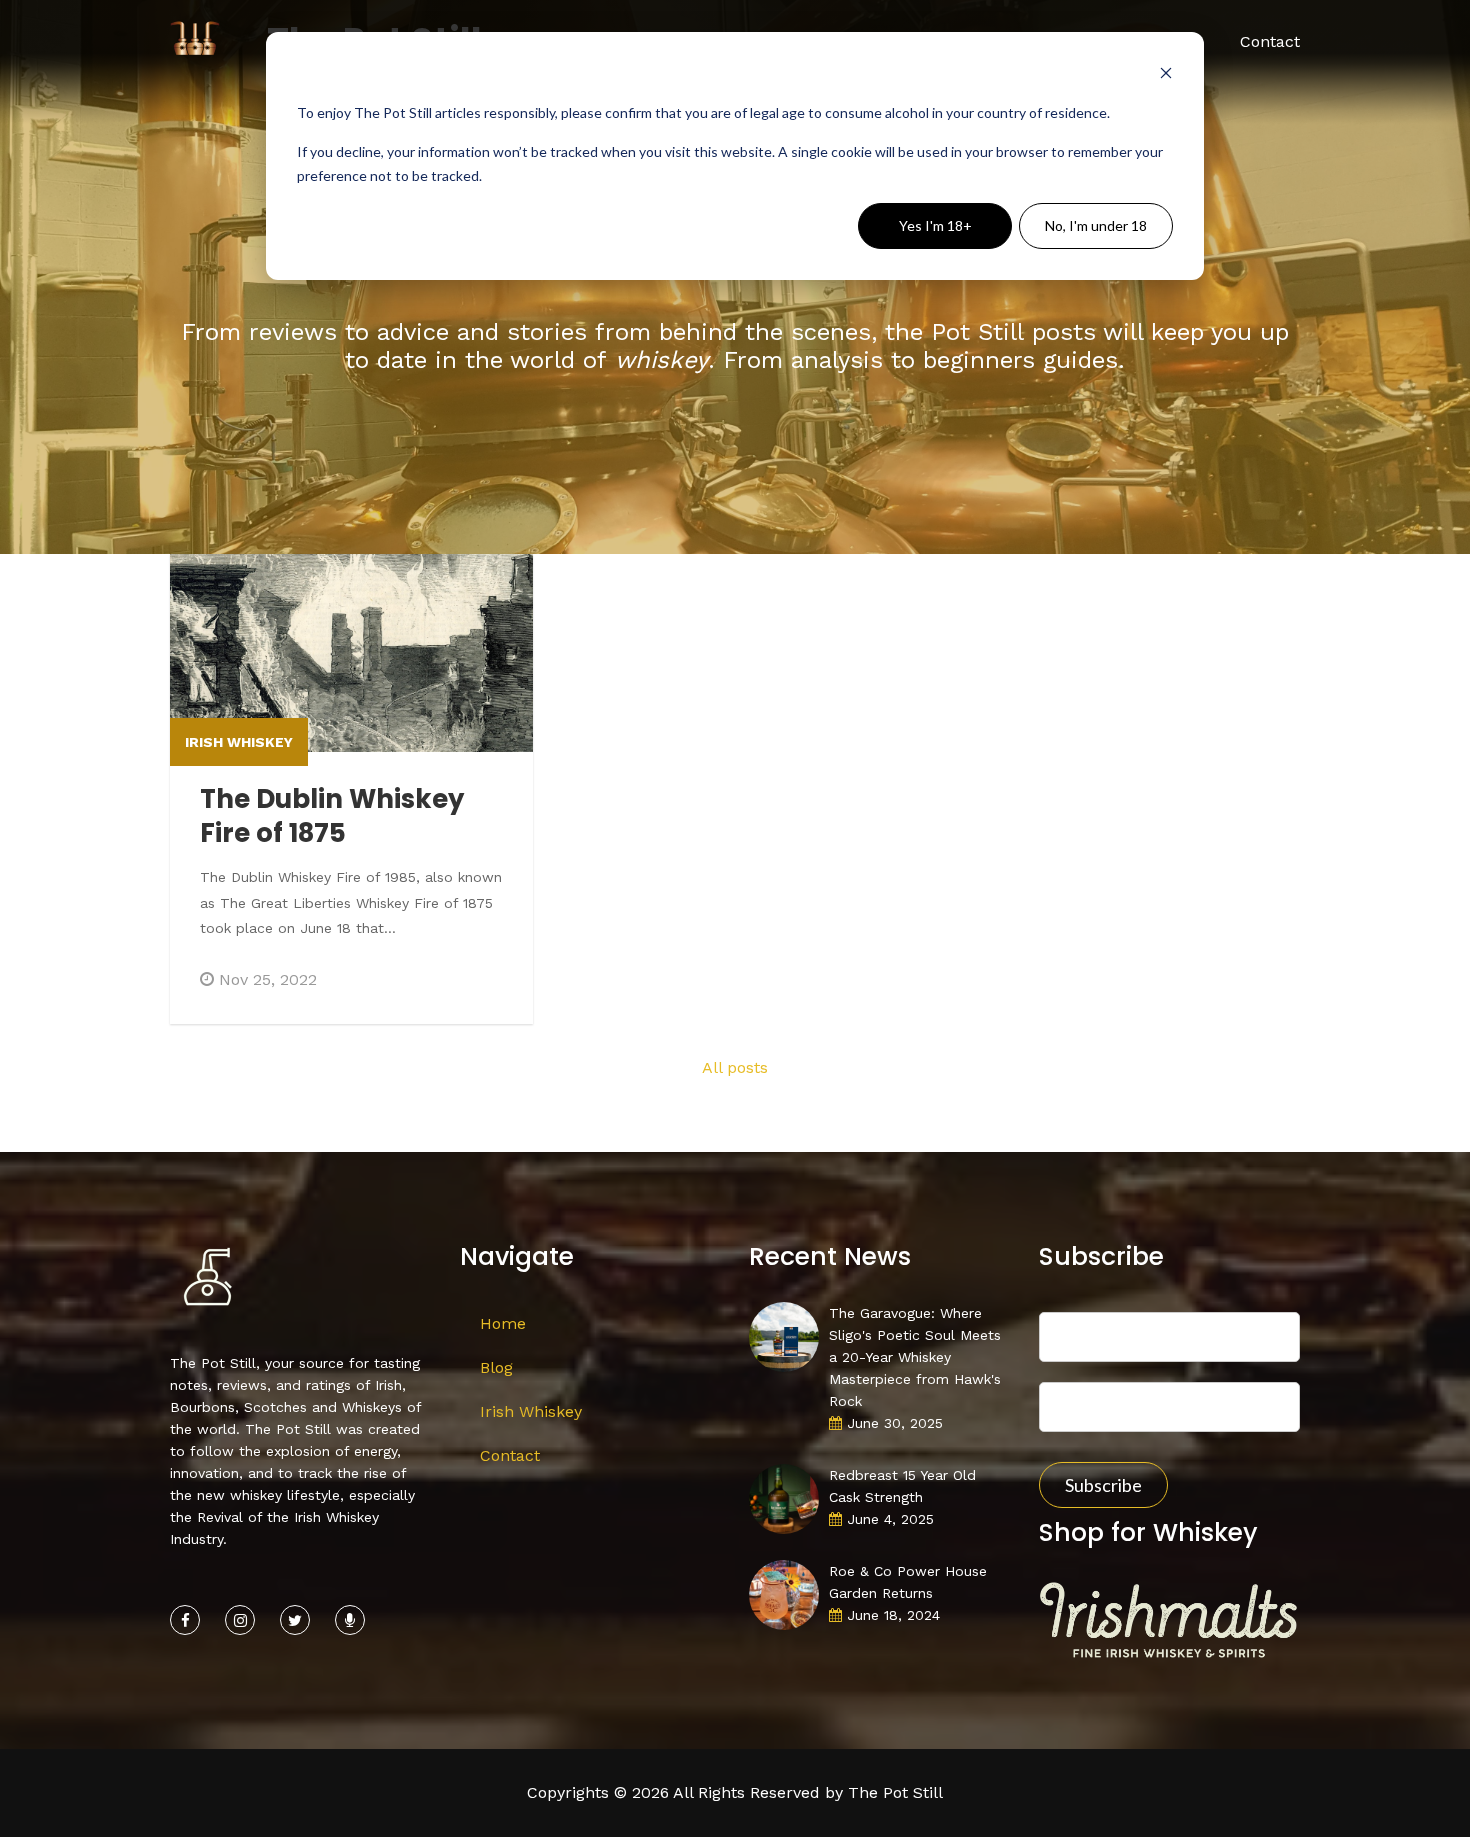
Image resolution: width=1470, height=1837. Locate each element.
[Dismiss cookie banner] (1166, 75)
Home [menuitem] (503, 1323)
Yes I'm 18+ (935, 225)
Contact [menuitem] (1270, 41)
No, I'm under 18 (1096, 225)
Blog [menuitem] (496, 1367)
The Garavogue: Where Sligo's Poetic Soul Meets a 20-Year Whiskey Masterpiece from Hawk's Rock (915, 1357)
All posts (735, 1067)
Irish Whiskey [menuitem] (531, 1411)
